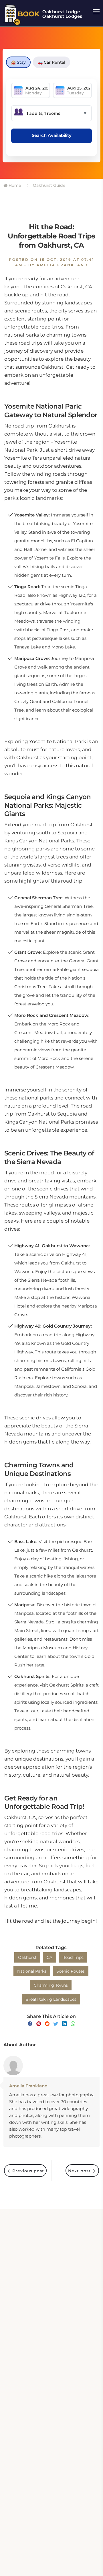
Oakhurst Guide (49, 185)
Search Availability (52, 135)
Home (14, 185)
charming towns (51, 1985)
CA (49, 1957)
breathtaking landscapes (51, 1999)
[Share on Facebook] (30, 2024)
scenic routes (71, 1971)
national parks (32, 1971)
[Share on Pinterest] (39, 2024)
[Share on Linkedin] (64, 2024)
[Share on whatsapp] (73, 2024)
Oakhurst (27, 1957)
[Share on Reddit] (47, 2024)
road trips (73, 1957)
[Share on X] (56, 2024)
